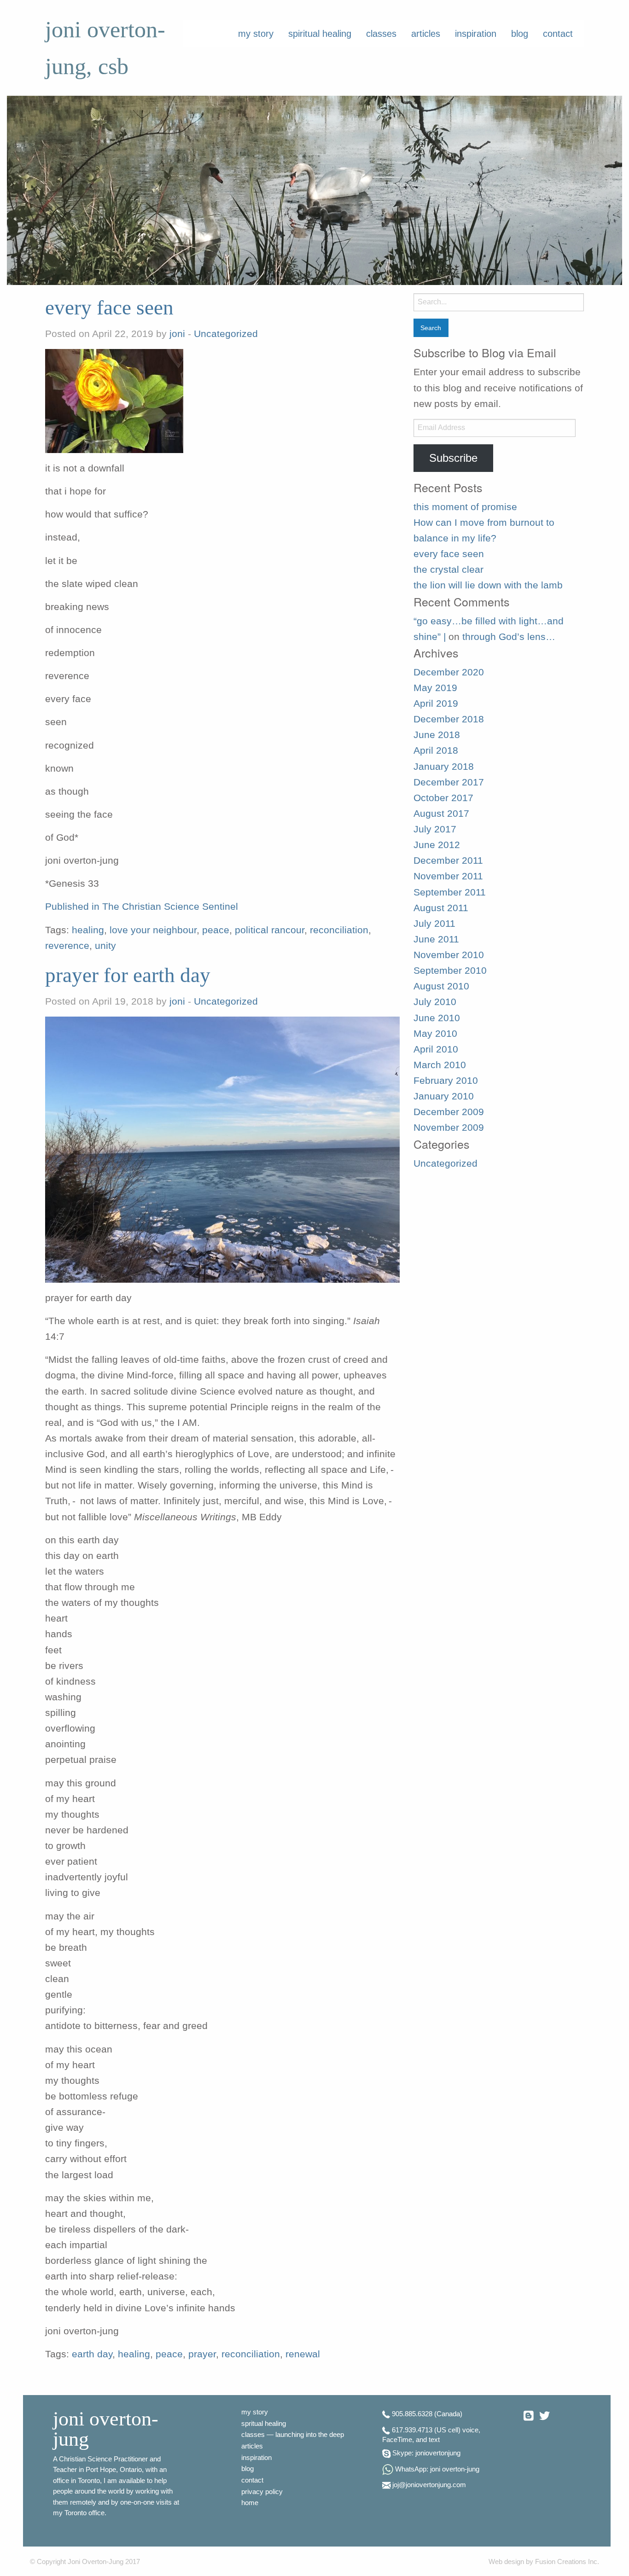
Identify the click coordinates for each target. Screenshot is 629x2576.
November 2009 (449, 1128)
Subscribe (453, 458)
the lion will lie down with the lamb (488, 585)
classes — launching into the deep (293, 2435)
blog (520, 34)
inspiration (476, 34)
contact (558, 34)
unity (105, 946)
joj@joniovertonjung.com (429, 2485)
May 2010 (435, 1034)
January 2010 (444, 1096)
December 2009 (449, 1112)
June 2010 (437, 1018)
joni (177, 334)
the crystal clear (448, 570)
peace (216, 930)
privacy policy (262, 2492)
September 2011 (450, 892)
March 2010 (440, 1065)
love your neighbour (153, 930)
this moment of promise (465, 507)
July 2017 (435, 829)
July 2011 (434, 924)
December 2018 (449, 719)
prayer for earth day (128, 975)
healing (88, 930)
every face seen (109, 308)
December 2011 (448, 861)
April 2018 (436, 750)
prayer (202, 2354)
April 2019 (436, 704)
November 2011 (448, 876)
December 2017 (449, 782)
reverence (67, 946)
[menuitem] (256, 34)
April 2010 (436, 1049)
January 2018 (444, 767)
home (250, 2503)
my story (256, 34)
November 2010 (449, 955)
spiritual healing (320, 34)
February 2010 (446, 1081)
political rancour (270, 930)
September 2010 (450, 971)
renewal (303, 2354)
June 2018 (437, 735)
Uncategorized (226, 334)
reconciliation (339, 930)
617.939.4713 (412, 2430)
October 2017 (443, 798)
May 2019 (435, 688)
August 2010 (441, 986)
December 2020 (449, 672)
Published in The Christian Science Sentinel (142, 907)
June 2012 (437, 845)
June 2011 (436, 939)
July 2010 (435, 1002)
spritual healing (264, 2424)
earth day (92, 2354)
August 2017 (441, 814)
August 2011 (441, 908)
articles (426, 34)
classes (381, 34)
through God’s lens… (509, 637)
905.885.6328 (412, 2414)
